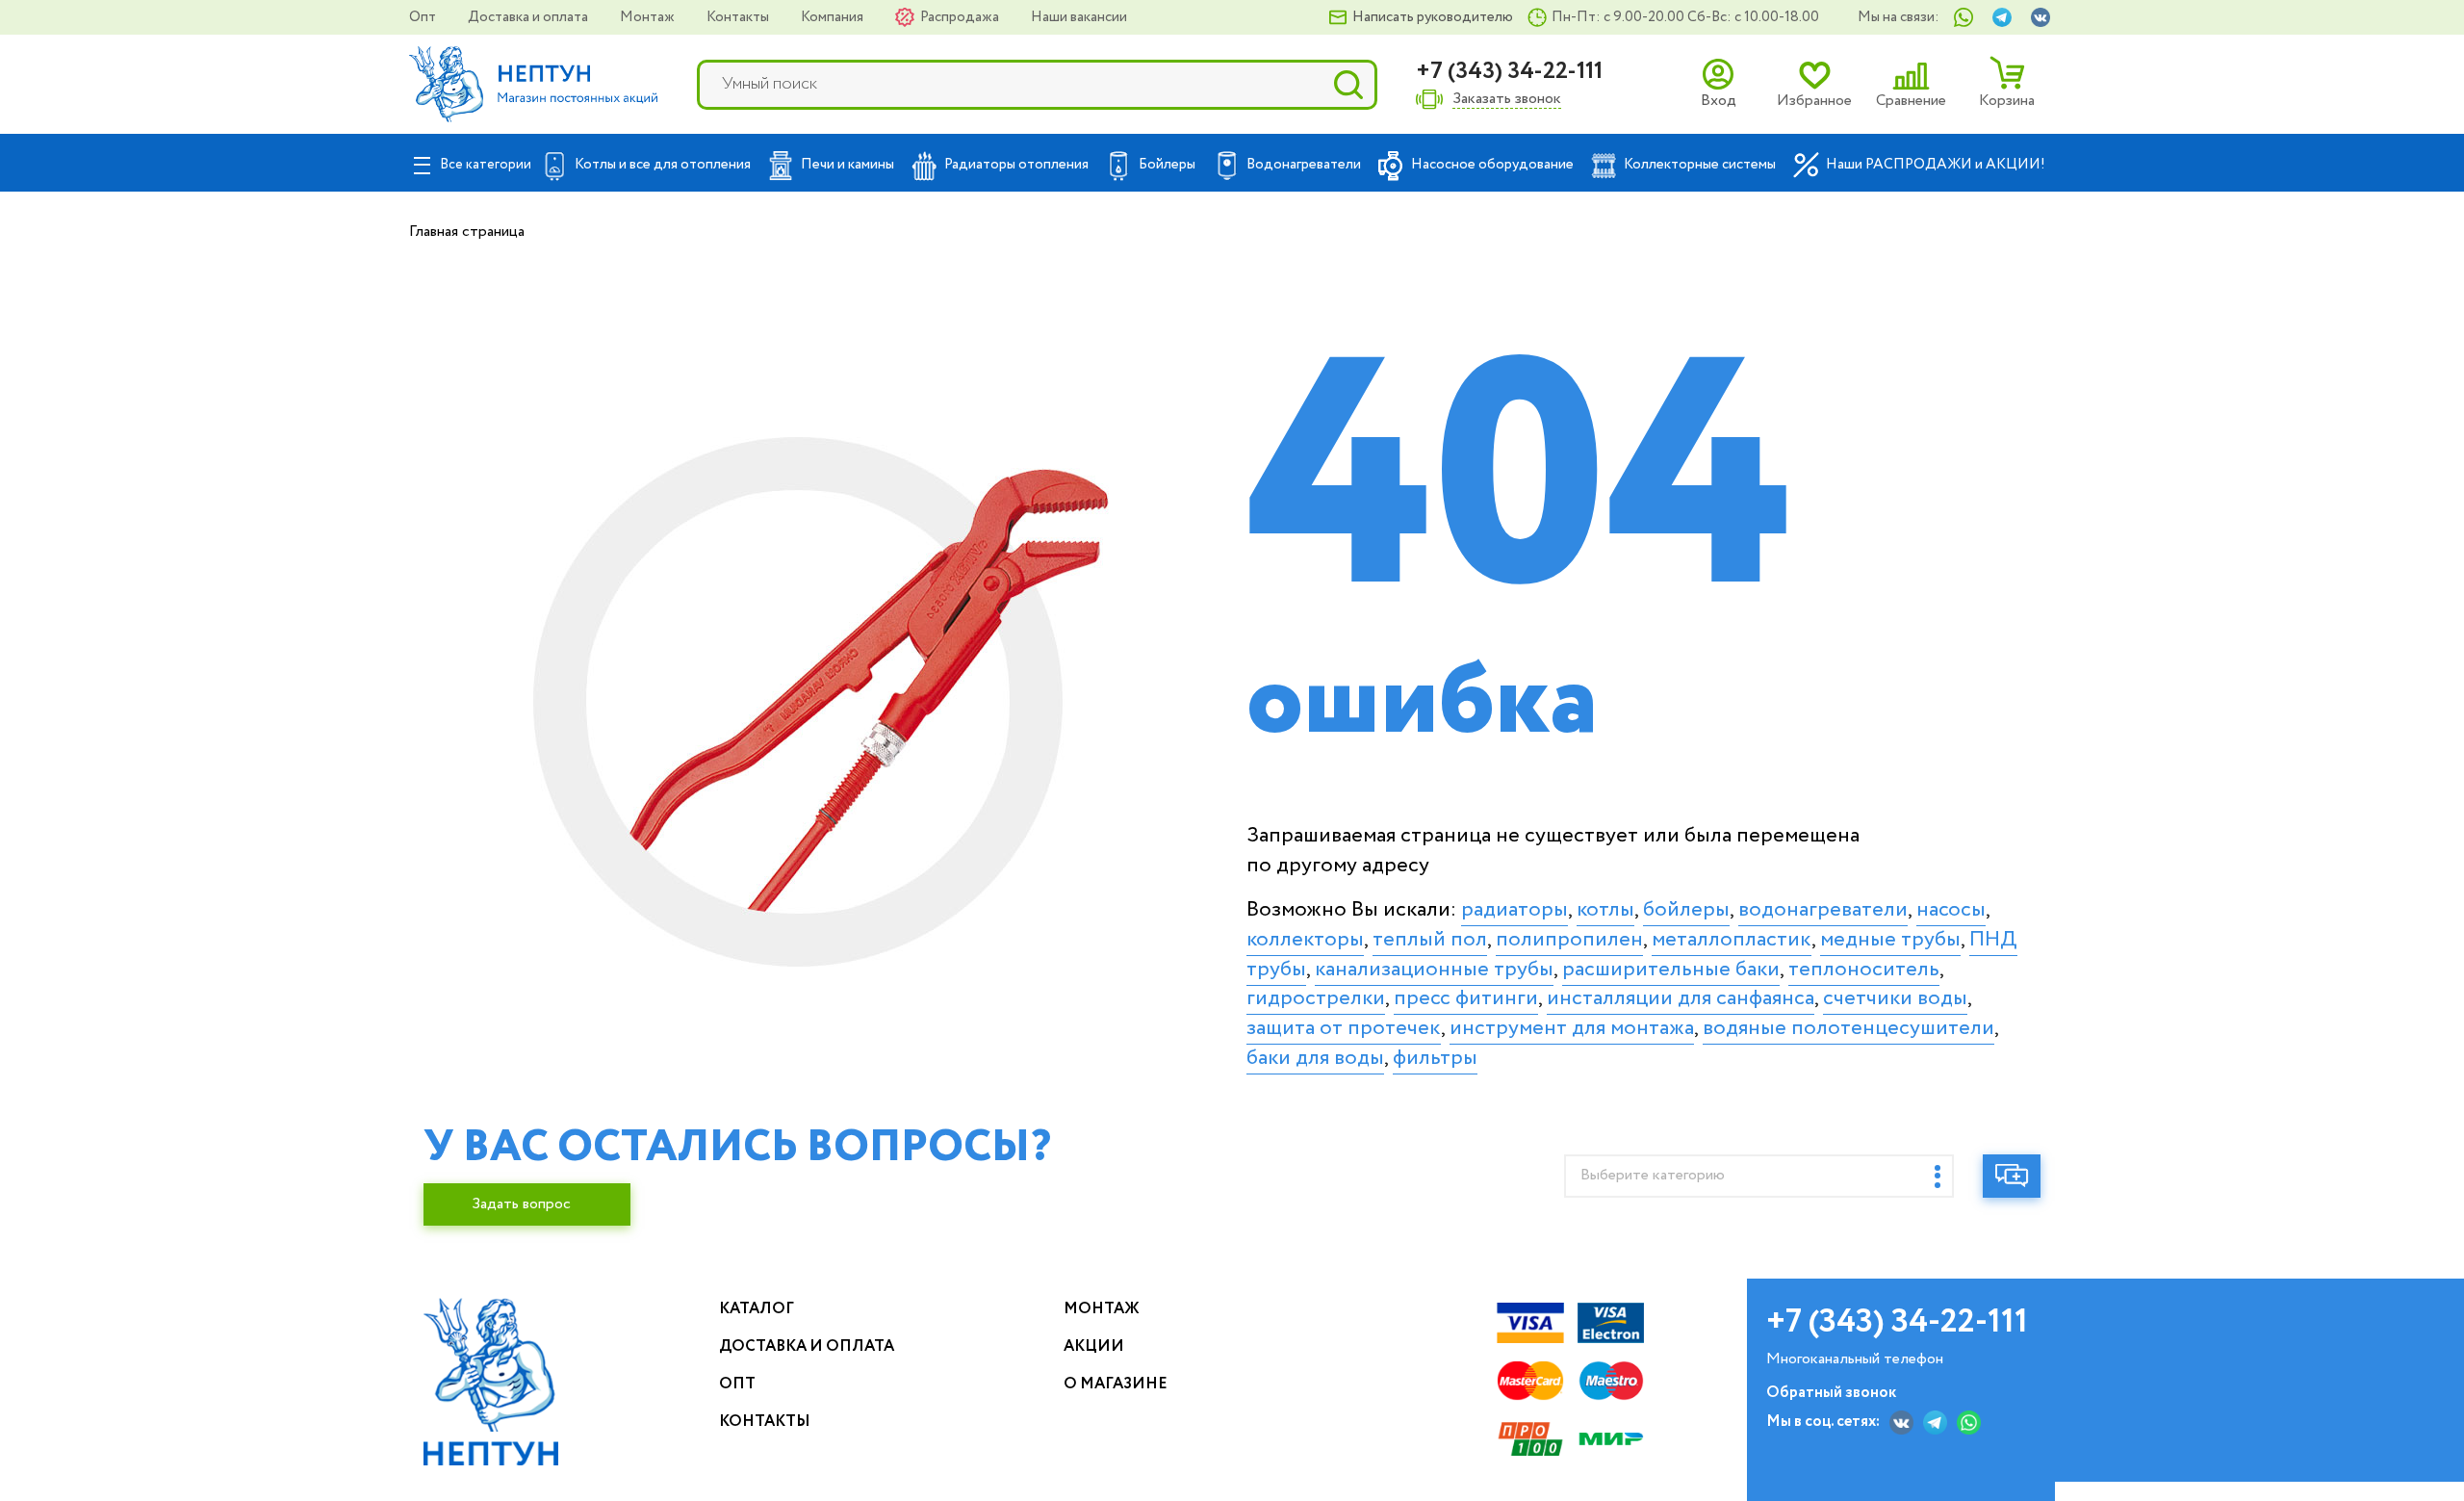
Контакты (739, 17)
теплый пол (1430, 940)
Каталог (757, 1309)
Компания (834, 17)
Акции (1094, 1346)
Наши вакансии (1079, 17)
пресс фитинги (1466, 998)
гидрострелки (1316, 998)
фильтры (1435, 1058)
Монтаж (649, 17)
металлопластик (1732, 940)
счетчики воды (1895, 998)
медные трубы (1890, 940)
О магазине (1116, 1384)
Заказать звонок (1507, 100)
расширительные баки (1671, 970)
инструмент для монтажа (1572, 1028)
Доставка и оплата (529, 17)
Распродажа (961, 17)
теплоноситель (1864, 970)
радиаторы (1514, 910)
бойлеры (1686, 910)
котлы (1605, 910)
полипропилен (1569, 940)
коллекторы (1305, 940)
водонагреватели (1823, 910)
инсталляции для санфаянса (1681, 998)
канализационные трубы (1434, 970)
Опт (424, 17)
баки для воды (1315, 1058)
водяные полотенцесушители (1848, 1028)
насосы (1951, 910)
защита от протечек (1344, 1028)
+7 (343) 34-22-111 (1509, 72)
